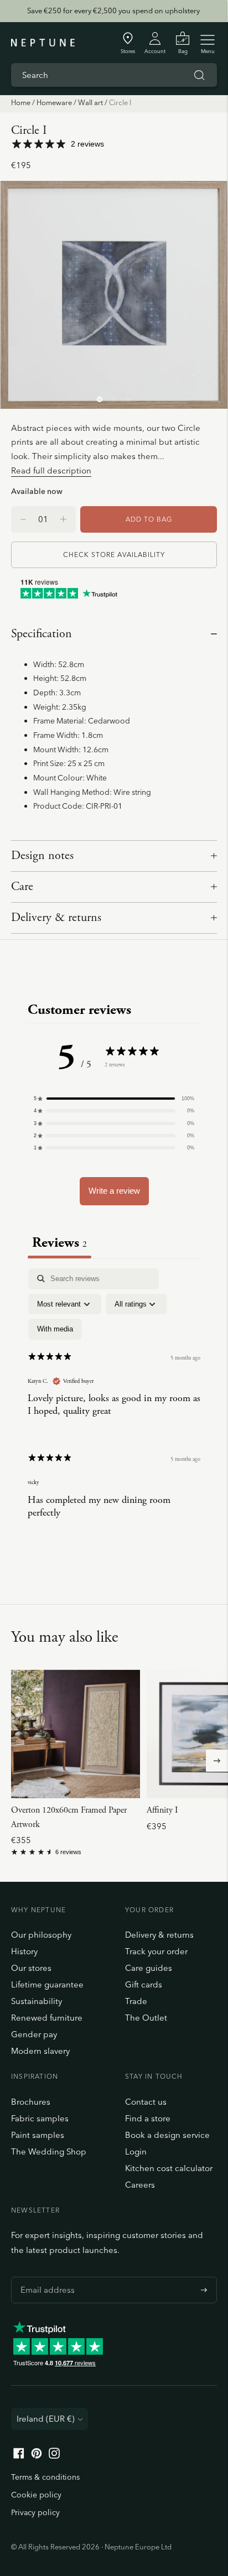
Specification (42, 634)
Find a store (148, 2118)
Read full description (51, 470)
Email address (45, 2277)
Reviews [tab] (59, 1243)
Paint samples (38, 2135)
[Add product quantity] (23, 519)
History (24, 1951)
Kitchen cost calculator (169, 2168)
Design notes (42, 856)
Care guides (149, 1968)
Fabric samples (40, 2118)
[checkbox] (55, 1329)
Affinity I (162, 1810)
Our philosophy (41, 1935)
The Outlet (146, 2018)
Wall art (90, 102)
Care (22, 887)
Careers (140, 2185)
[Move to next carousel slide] (217, 1761)
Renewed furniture (47, 2018)
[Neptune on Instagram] (54, 2456)
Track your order (156, 1951)
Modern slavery (40, 2051)
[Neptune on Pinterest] (37, 2456)
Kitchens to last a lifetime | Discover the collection (113, 11)
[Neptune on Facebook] (19, 2456)
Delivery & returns (56, 918)
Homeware (54, 102)
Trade (136, 2001)
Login (136, 2151)
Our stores (31, 1968)
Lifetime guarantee (47, 1984)
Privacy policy (35, 2512)
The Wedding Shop (49, 2151)
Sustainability (37, 2001)
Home (21, 102)
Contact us (146, 2102)
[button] (114, 1099)
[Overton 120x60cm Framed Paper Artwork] (76, 1734)
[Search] (199, 75)
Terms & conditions (45, 2477)
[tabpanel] (114, 1403)
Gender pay (34, 2034)
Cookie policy (36, 2495)
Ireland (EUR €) (46, 2419)
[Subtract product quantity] (63, 519)
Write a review (114, 1191)
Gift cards (144, 1984)
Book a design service (167, 2135)
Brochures (31, 2102)
